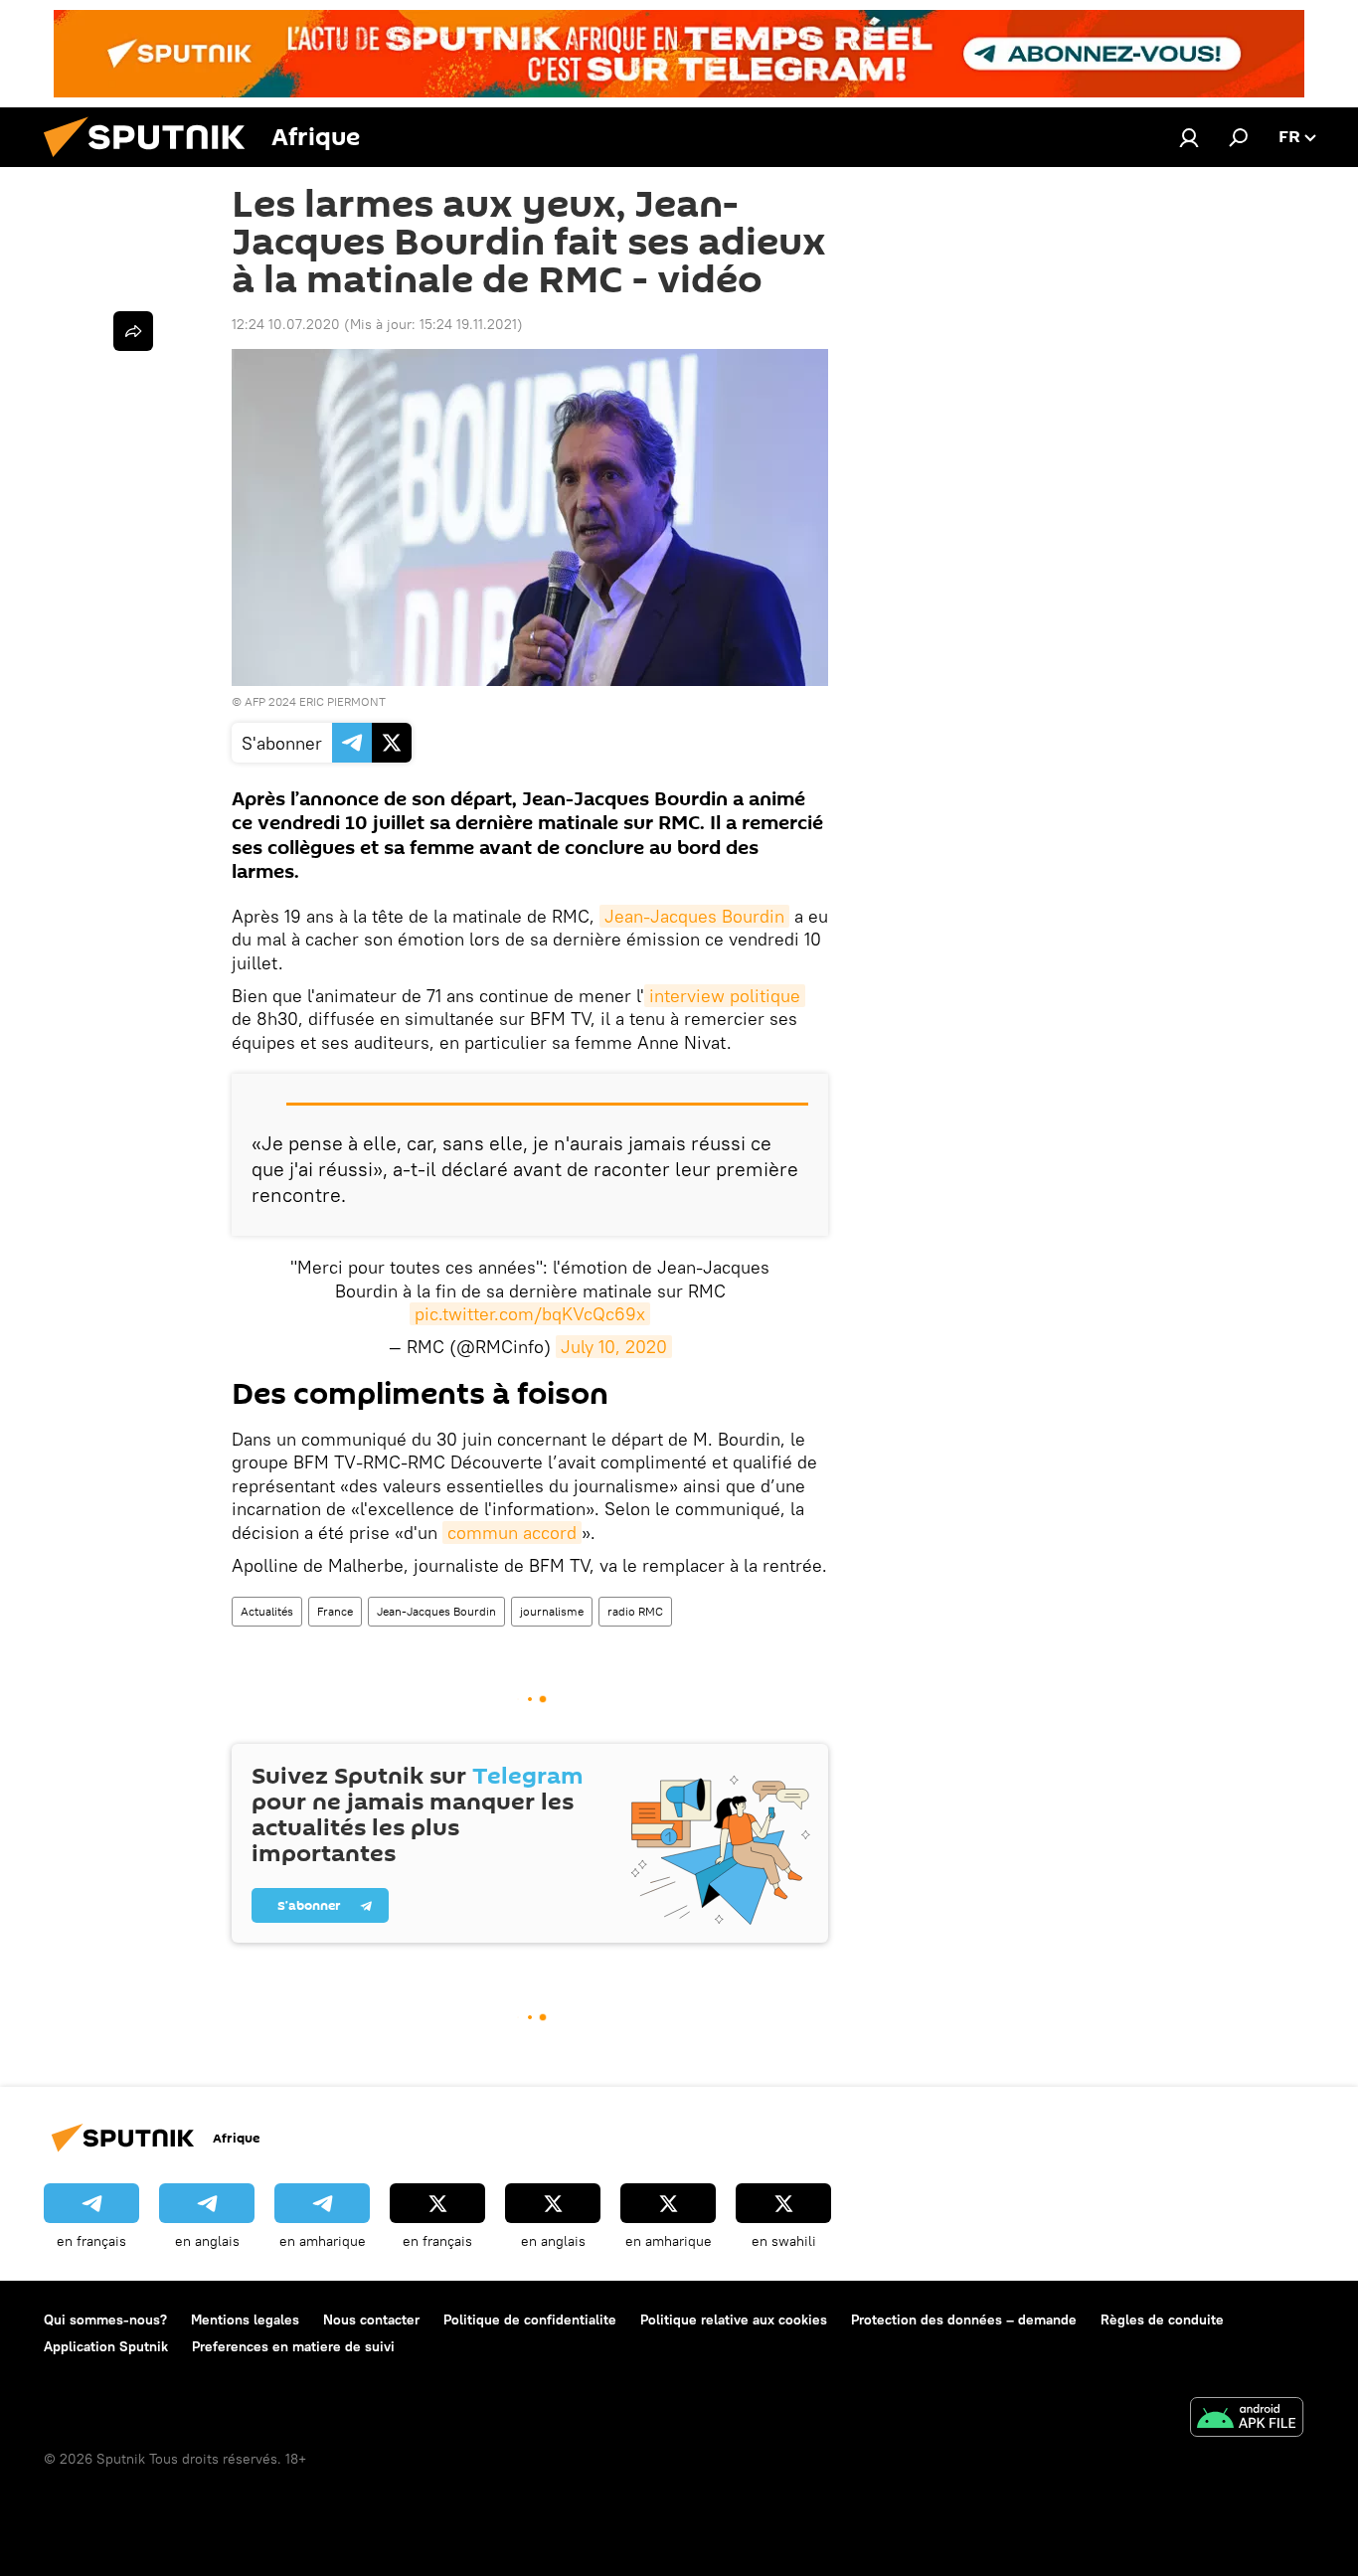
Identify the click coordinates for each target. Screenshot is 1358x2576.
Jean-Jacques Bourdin (694, 916)
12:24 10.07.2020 (286, 324)
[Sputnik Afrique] (152, 162)
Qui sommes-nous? (105, 2319)
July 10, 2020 (614, 1347)
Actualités (267, 1611)
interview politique (725, 996)
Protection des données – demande (964, 2319)
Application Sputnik (106, 2346)
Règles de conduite (1162, 2319)
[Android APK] (1247, 2419)
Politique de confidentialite (530, 2319)
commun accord (512, 1533)
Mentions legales (245, 2319)
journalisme (552, 1611)
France (335, 1611)
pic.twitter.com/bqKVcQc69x (530, 1314)
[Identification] (1189, 137)
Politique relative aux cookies (734, 2319)
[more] (133, 331)
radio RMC (635, 1611)
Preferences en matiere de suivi (293, 2346)
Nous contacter (371, 2319)
